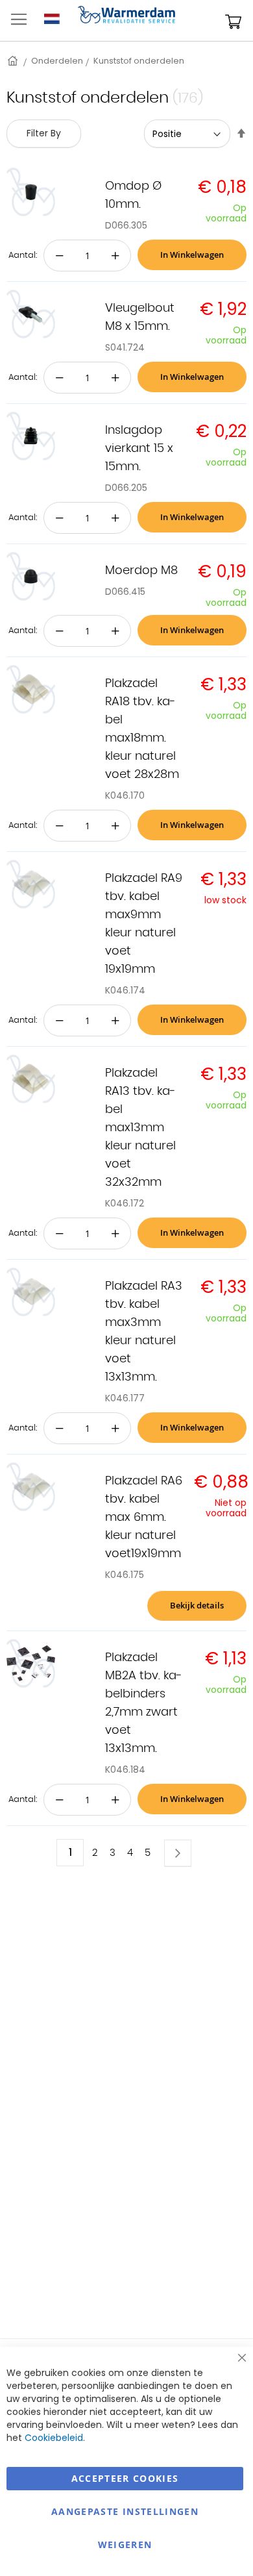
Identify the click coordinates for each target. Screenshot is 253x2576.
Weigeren (125, 2545)
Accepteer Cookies (125, 2478)
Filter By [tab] (44, 133)
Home (14, 61)
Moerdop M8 (141, 571)
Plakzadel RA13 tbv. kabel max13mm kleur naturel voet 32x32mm (140, 1128)
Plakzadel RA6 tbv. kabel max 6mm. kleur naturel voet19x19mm (144, 1518)
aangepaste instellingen (125, 2511)
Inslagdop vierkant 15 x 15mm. (139, 449)
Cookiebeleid (54, 2438)
